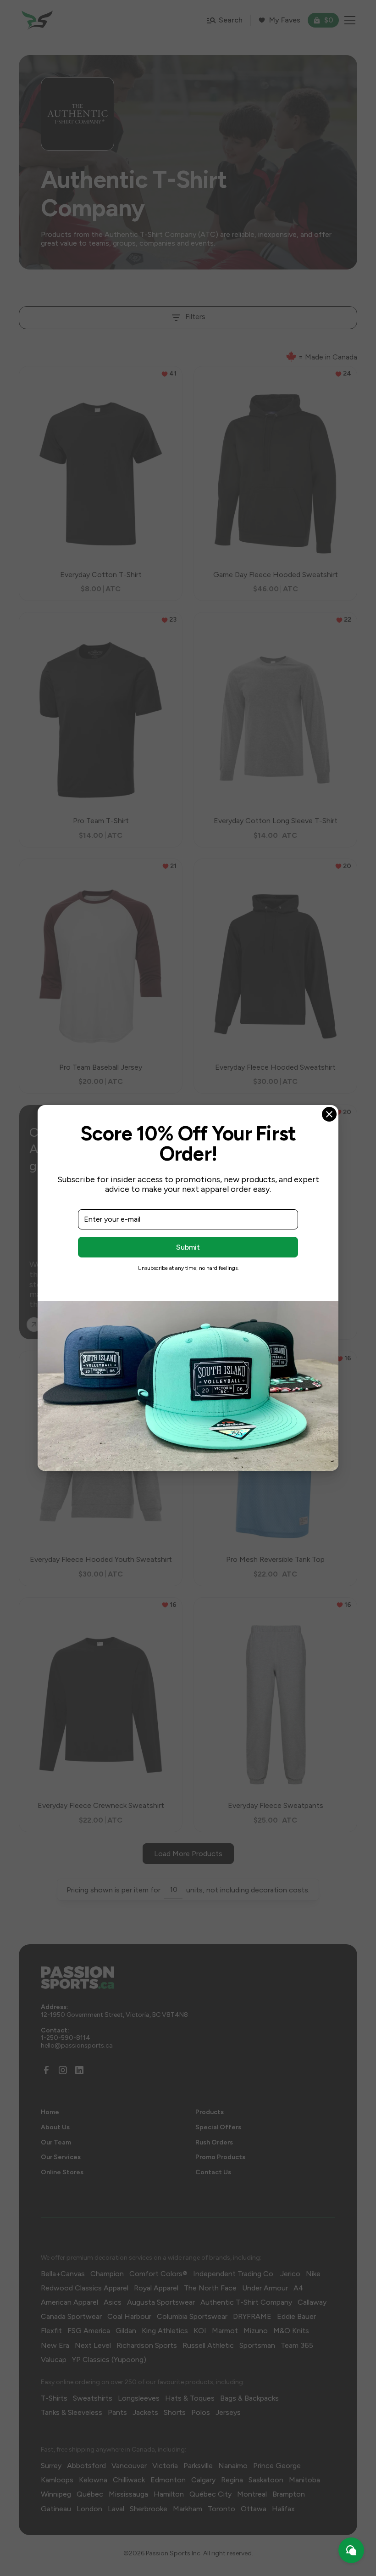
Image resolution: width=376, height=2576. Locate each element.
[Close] (329, 1114)
